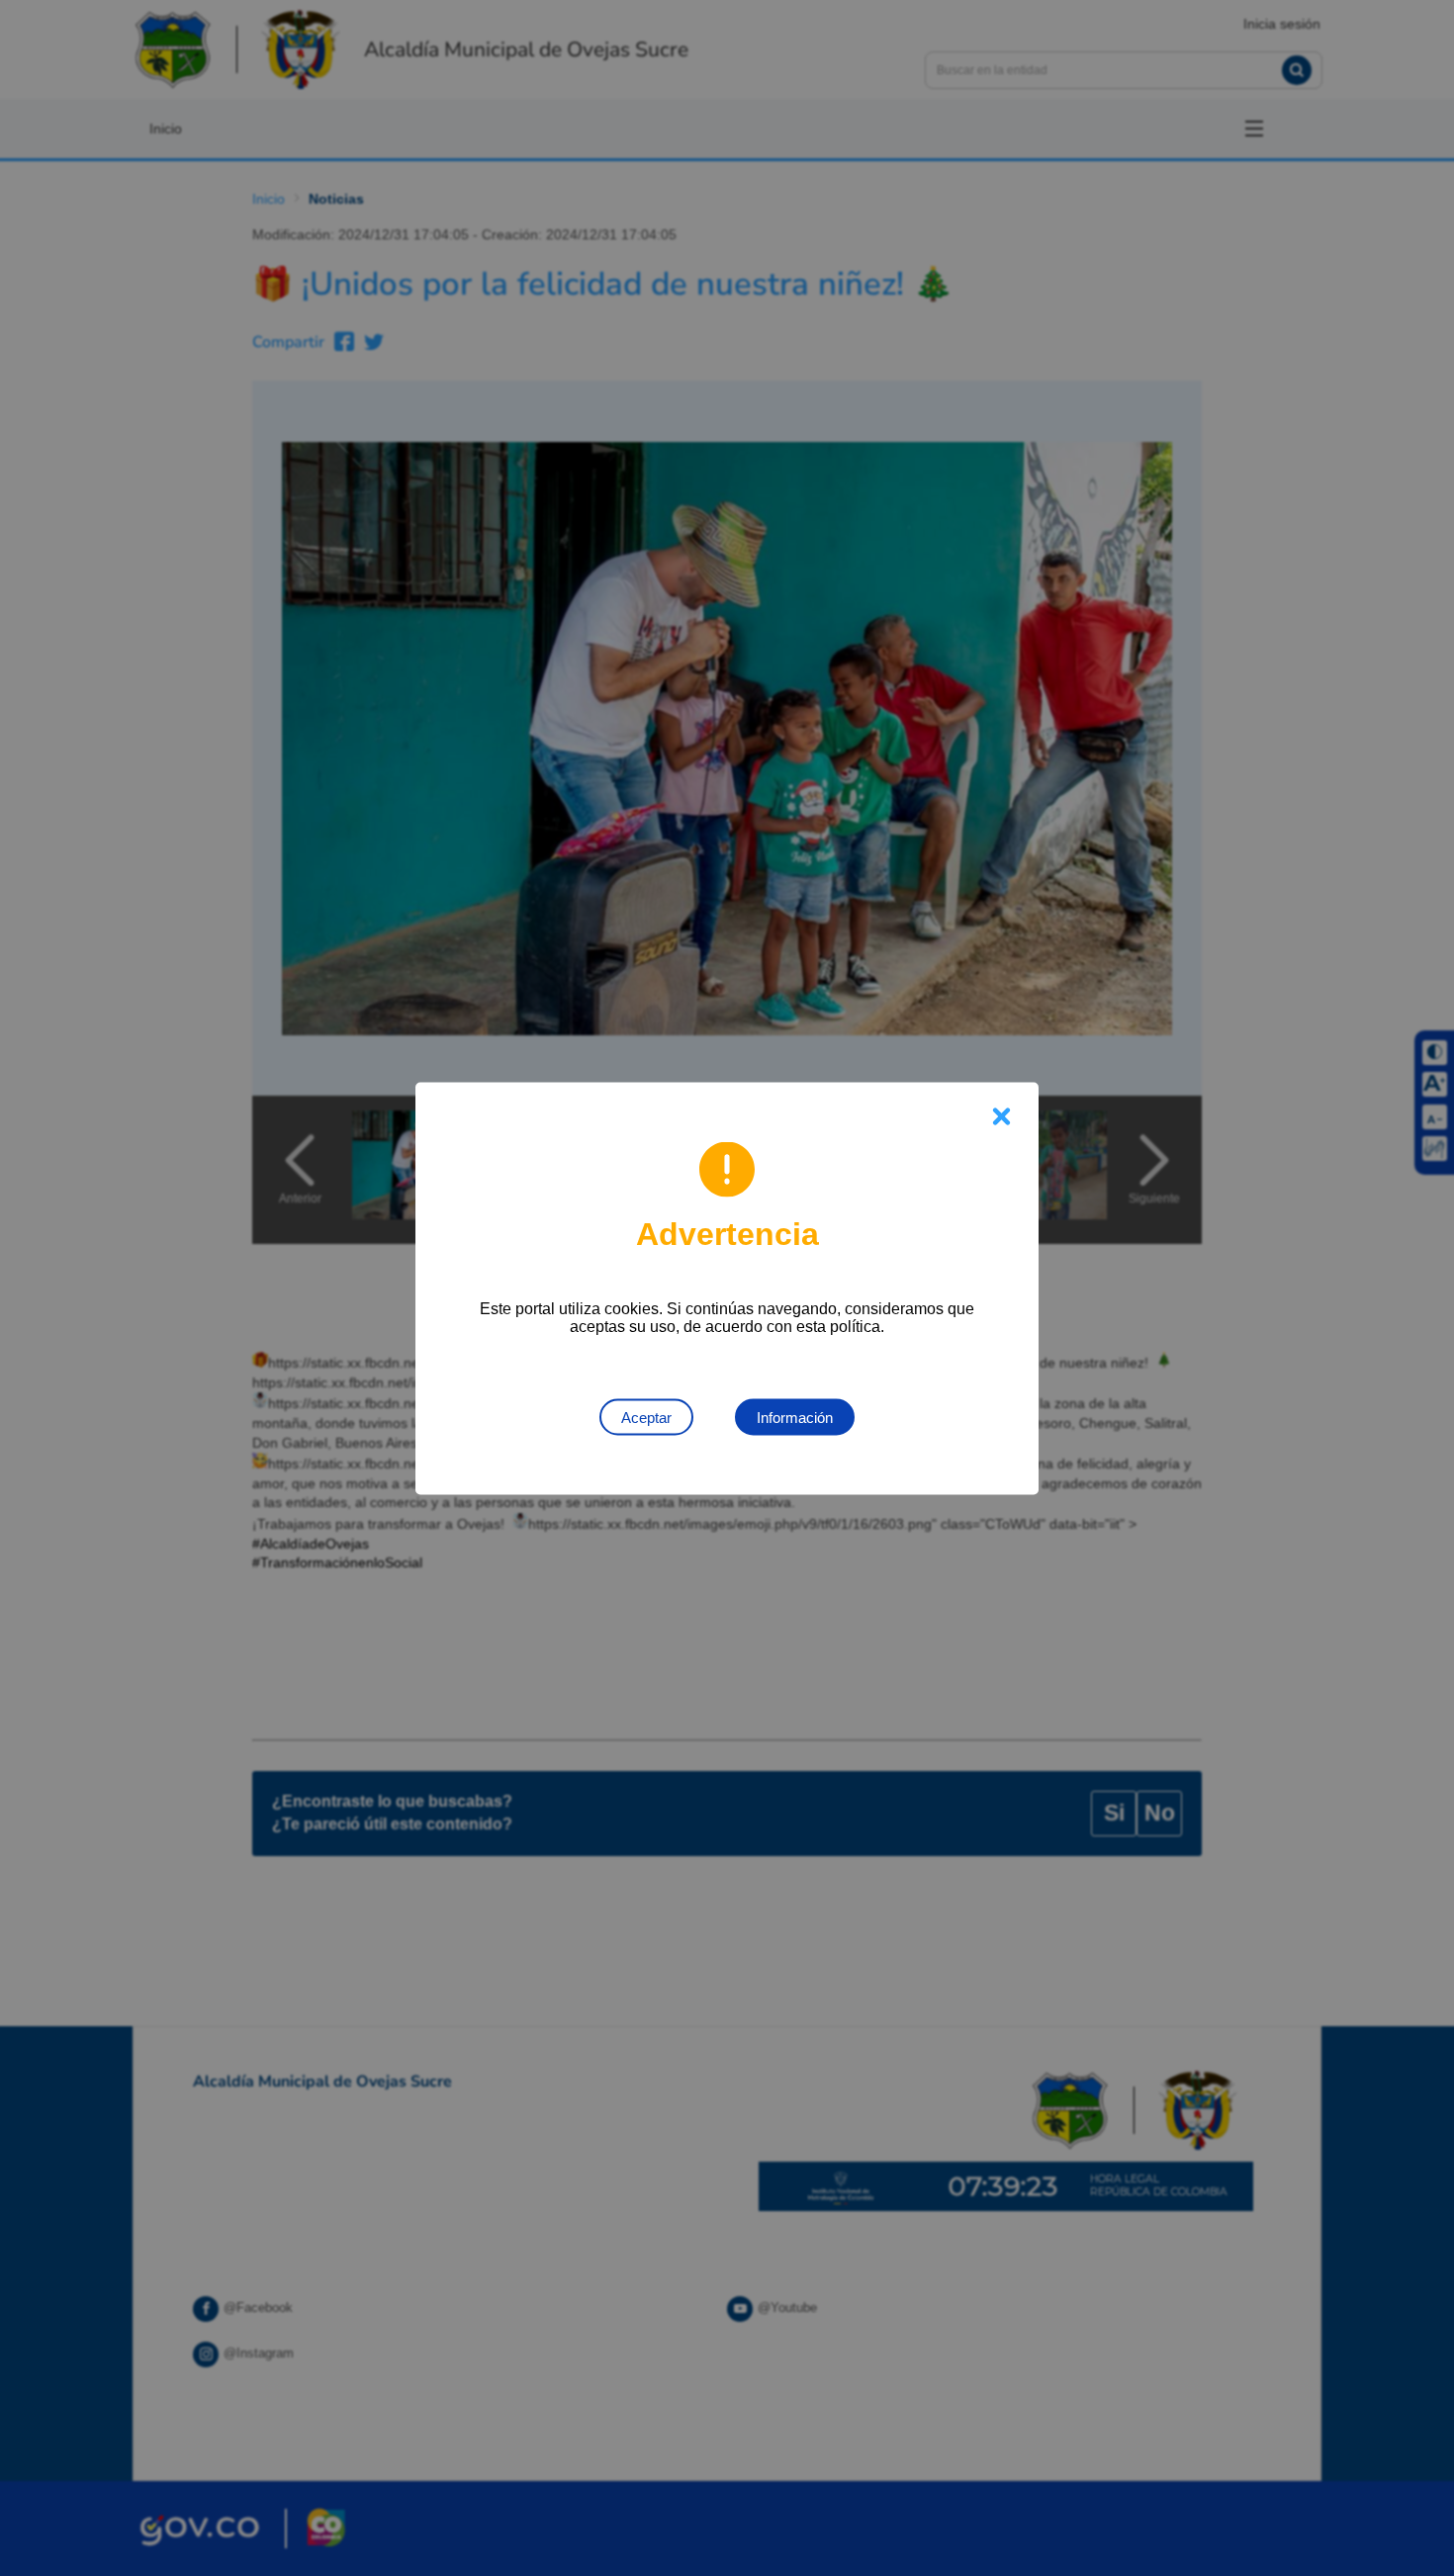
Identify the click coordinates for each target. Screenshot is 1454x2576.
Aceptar (646, 1417)
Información (795, 1417)
